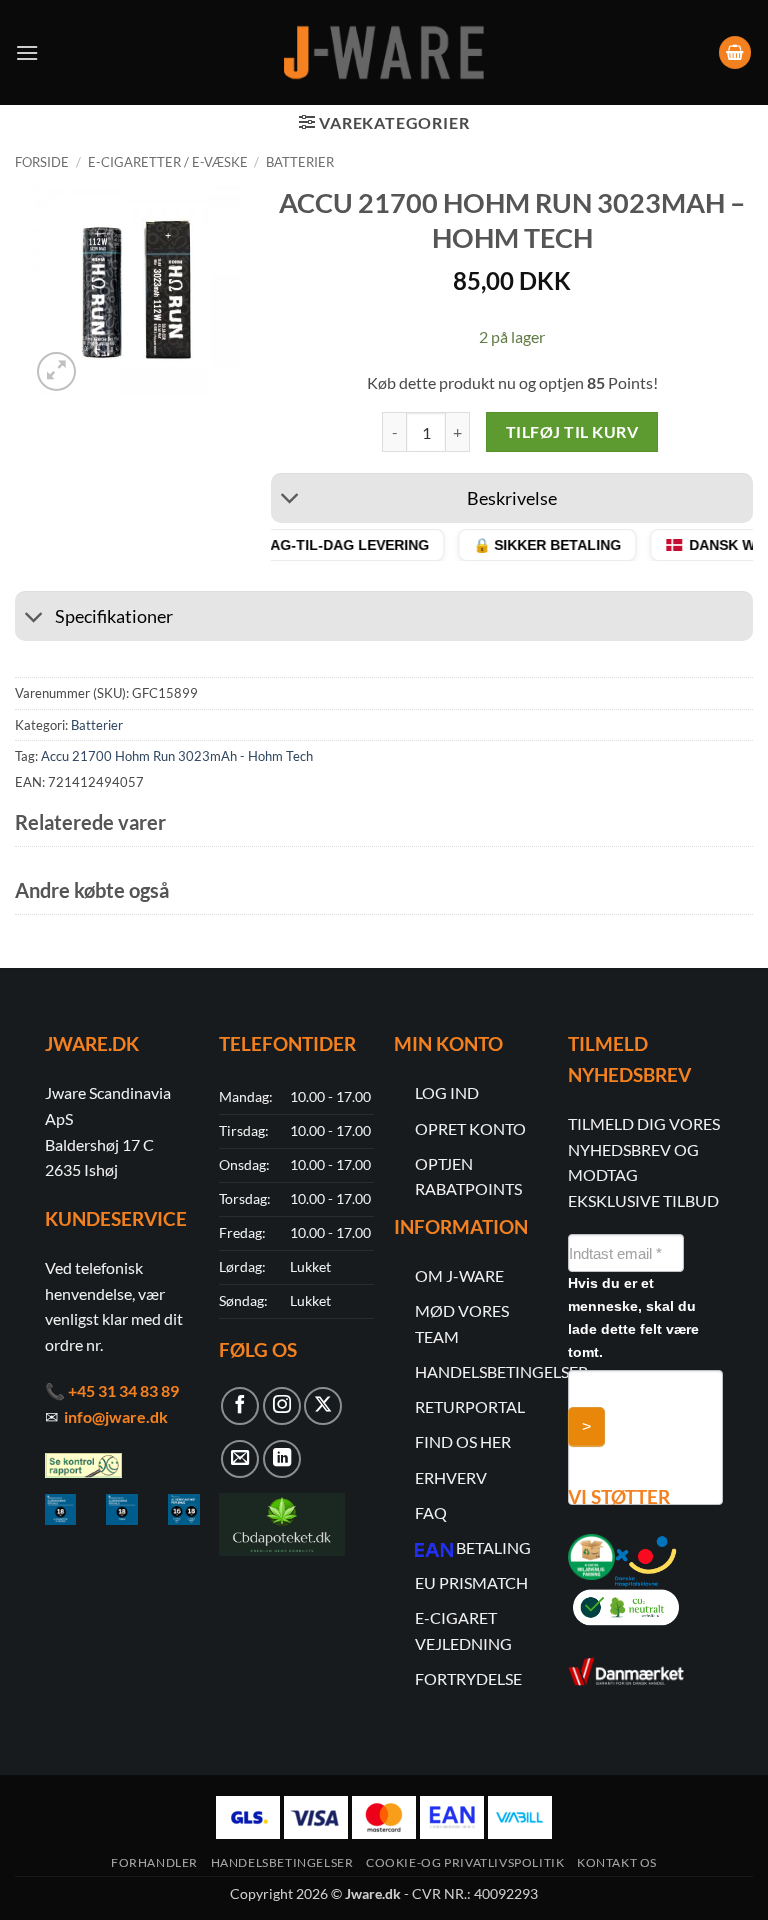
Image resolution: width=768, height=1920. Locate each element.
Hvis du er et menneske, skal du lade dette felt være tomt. (633, 1317)
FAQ (431, 1512)
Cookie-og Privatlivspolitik (465, 1862)
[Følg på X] (323, 1406)
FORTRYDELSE (468, 1678)
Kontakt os (617, 1862)
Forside (42, 162)
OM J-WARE (459, 1275)
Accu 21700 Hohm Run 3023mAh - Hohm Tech (177, 756)
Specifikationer (114, 616)
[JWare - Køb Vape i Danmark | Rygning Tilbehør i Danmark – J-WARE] (384, 53)
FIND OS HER (463, 1441)
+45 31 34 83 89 (123, 1390)
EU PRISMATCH (471, 1582)
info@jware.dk (116, 1416)
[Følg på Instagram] (282, 1406)
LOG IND (447, 1092)
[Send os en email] (240, 1459)
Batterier (300, 162)
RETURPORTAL (470, 1406)
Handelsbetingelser (282, 1862)
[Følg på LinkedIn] (282, 1459)
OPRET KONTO (470, 1128)
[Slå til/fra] (290, 500)
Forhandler (154, 1862)
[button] (27, 52)
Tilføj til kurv (572, 432)
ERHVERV (451, 1477)
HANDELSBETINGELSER (501, 1371)
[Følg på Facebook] (240, 1406)
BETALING (493, 1547)
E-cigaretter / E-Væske (168, 162)
